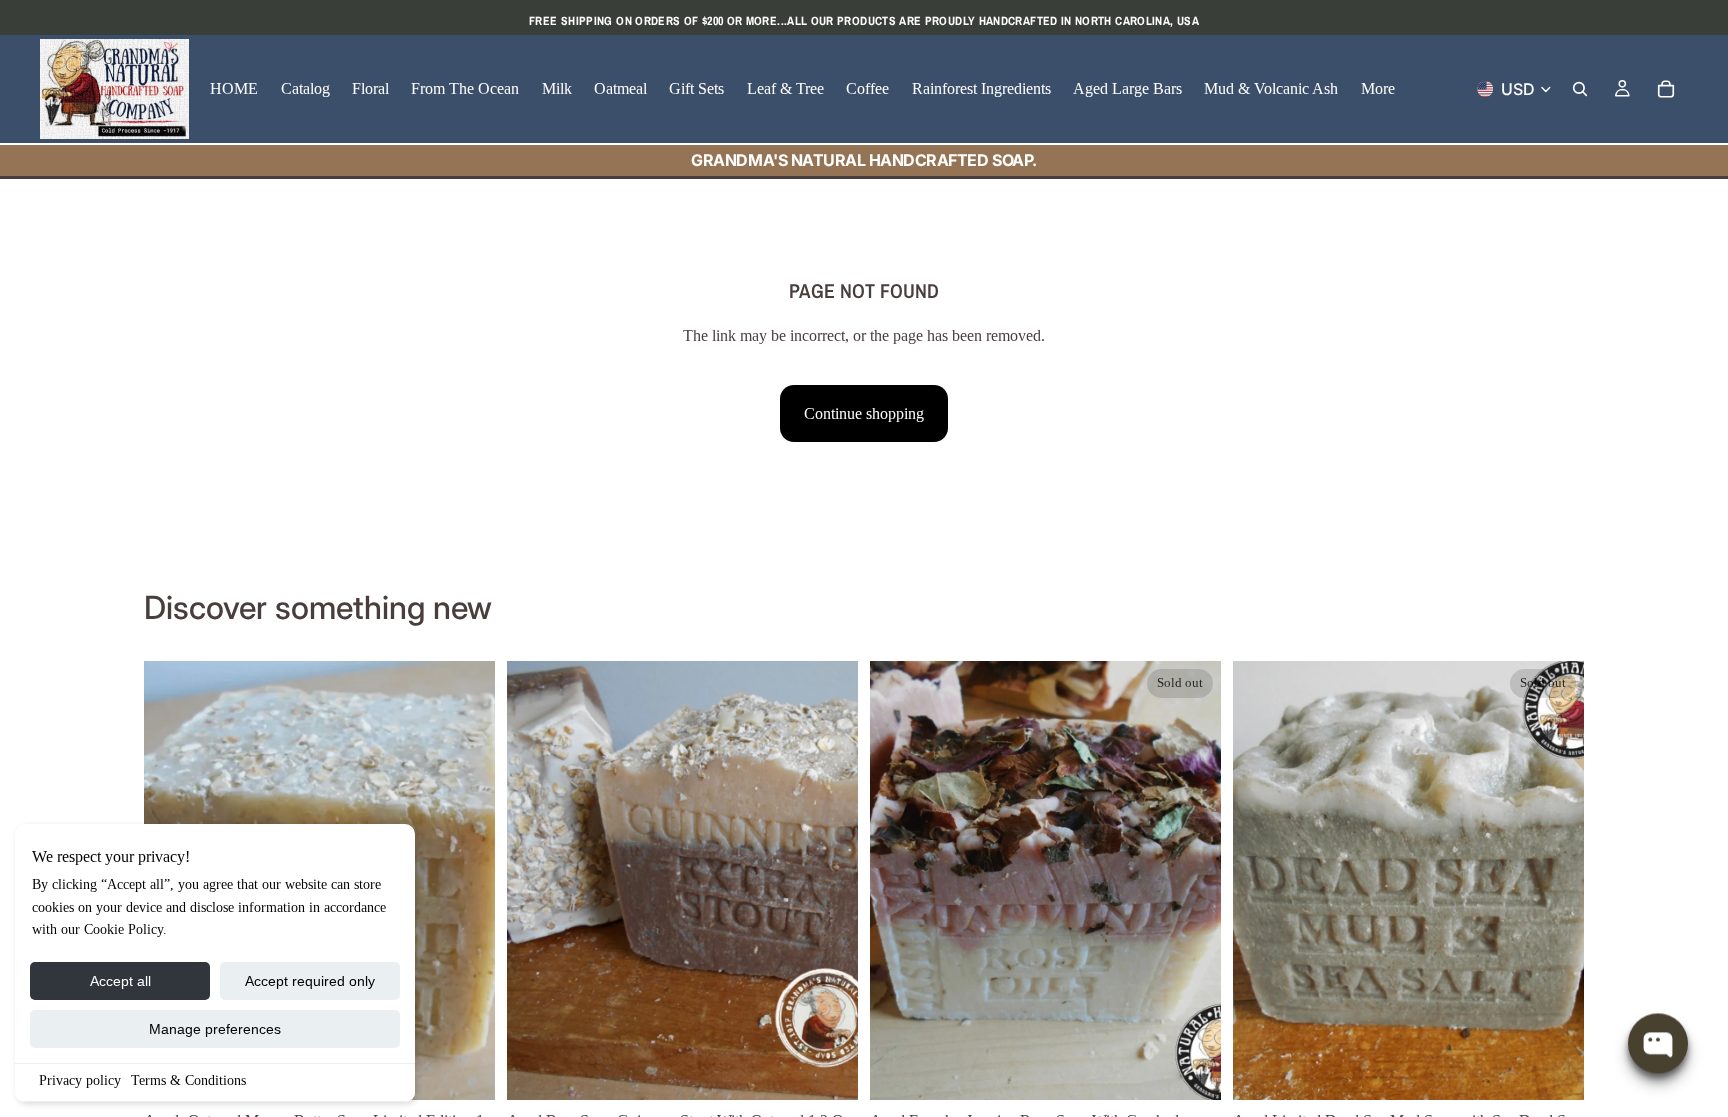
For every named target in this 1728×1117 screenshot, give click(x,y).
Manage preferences (215, 1029)
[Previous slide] (537, 881)
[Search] (1580, 89)
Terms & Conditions (188, 1080)
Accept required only (310, 981)
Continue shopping (864, 413)
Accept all (120, 981)
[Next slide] (828, 881)
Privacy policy (80, 1080)
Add (481, 1069)
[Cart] (1666, 89)
